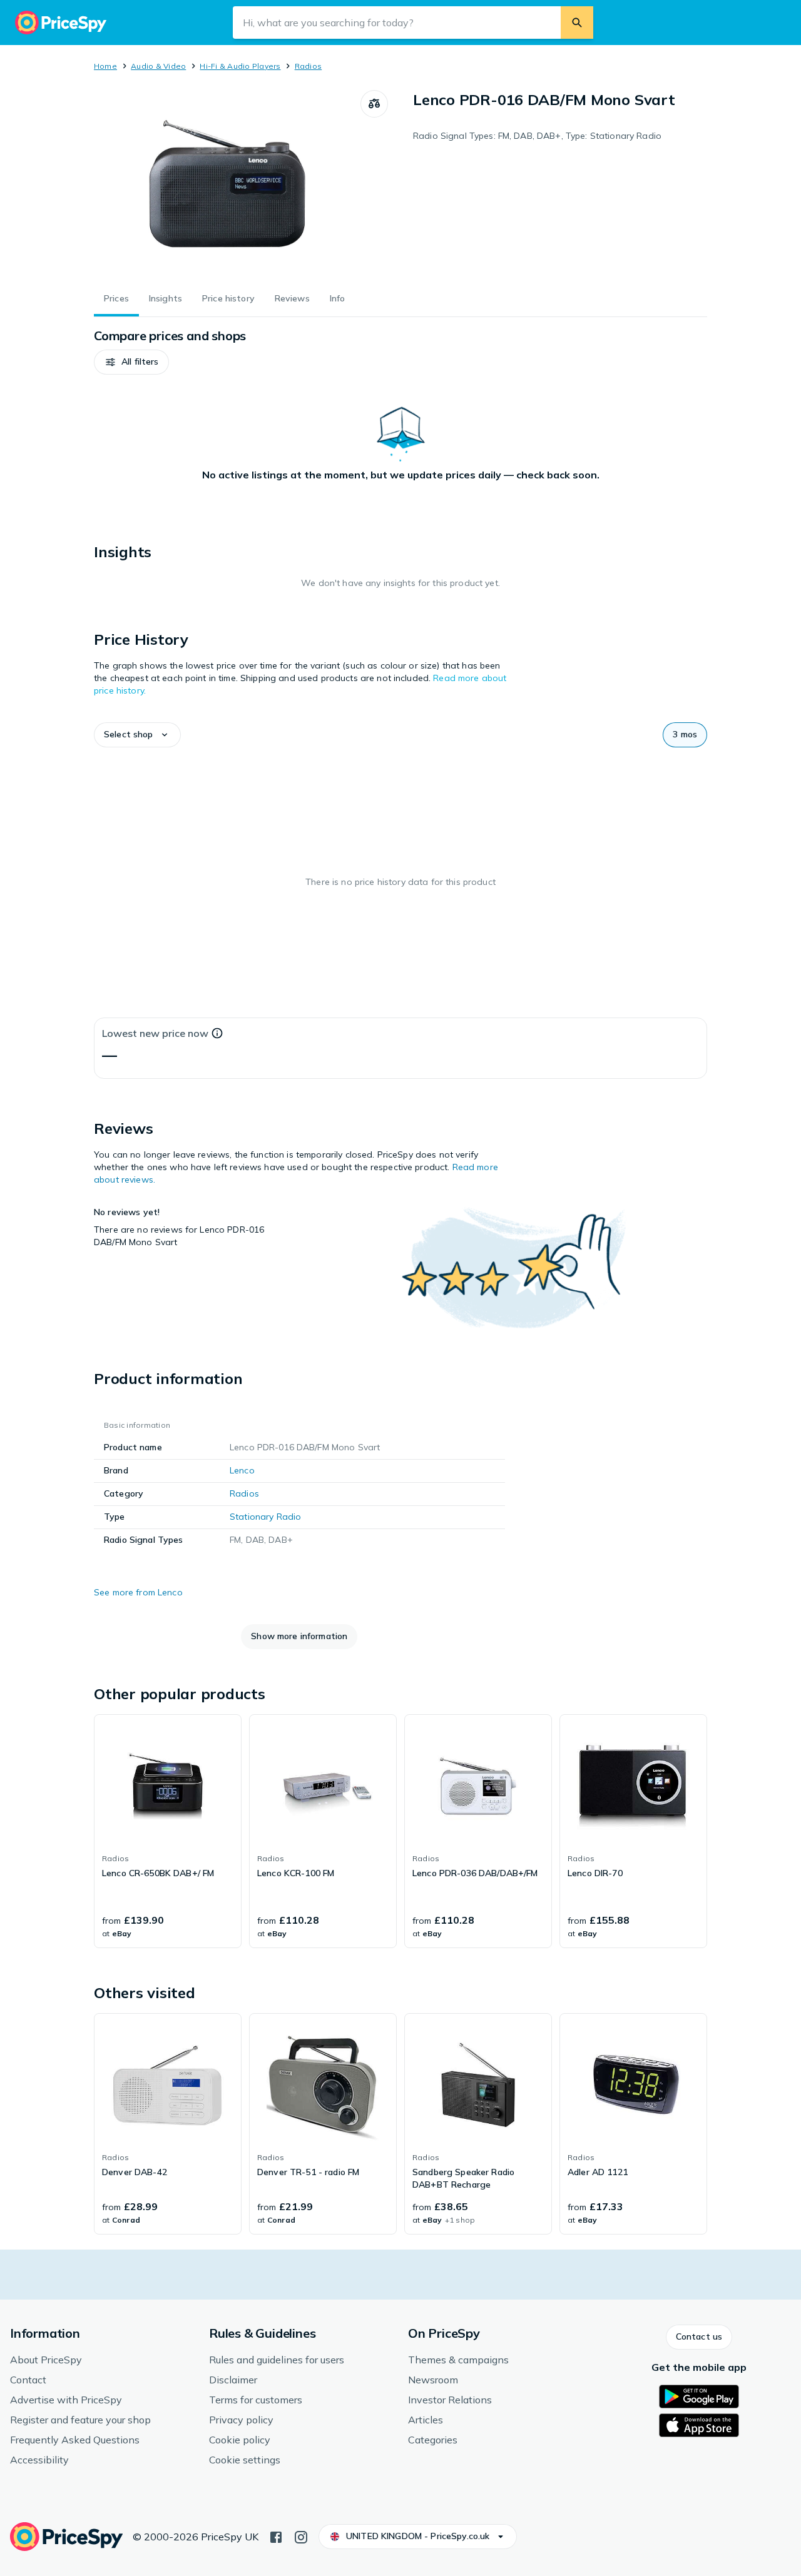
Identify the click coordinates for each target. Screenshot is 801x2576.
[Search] (577, 23)
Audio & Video (158, 66)
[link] (168, 1831)
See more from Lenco (138, 1592)
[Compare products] (374, 104)
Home (105, 66)
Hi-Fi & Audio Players (240, 66)
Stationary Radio (265, 1517)
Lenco (242, 1470)
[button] (131, 362)
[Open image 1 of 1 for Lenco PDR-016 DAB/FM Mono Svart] (227, 184)
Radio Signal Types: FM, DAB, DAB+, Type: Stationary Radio (537, 136)
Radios (308, 66)
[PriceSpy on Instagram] (301, 2536)
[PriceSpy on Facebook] (276, 2536)
